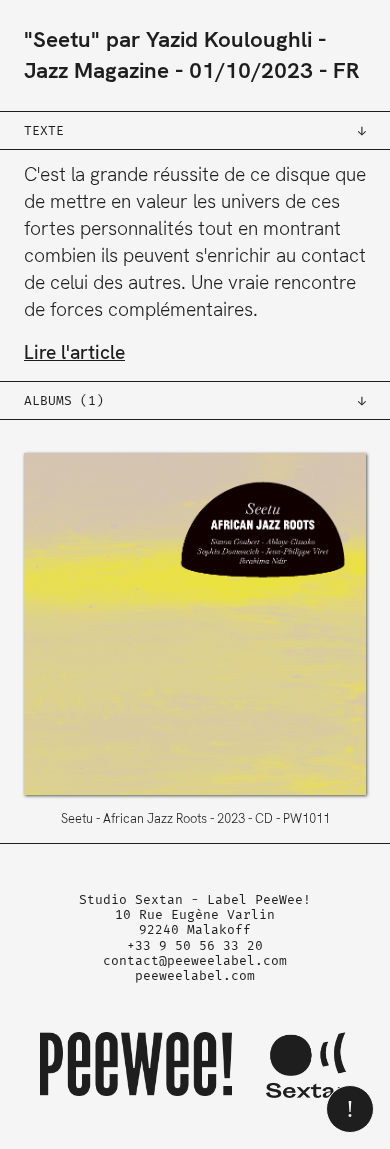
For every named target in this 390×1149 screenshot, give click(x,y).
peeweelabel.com (195, 975)
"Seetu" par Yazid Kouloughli (168, 39)
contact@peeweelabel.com (195, 960)
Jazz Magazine (96, 70)
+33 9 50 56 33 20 (195, 945)
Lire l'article (74, 352)
